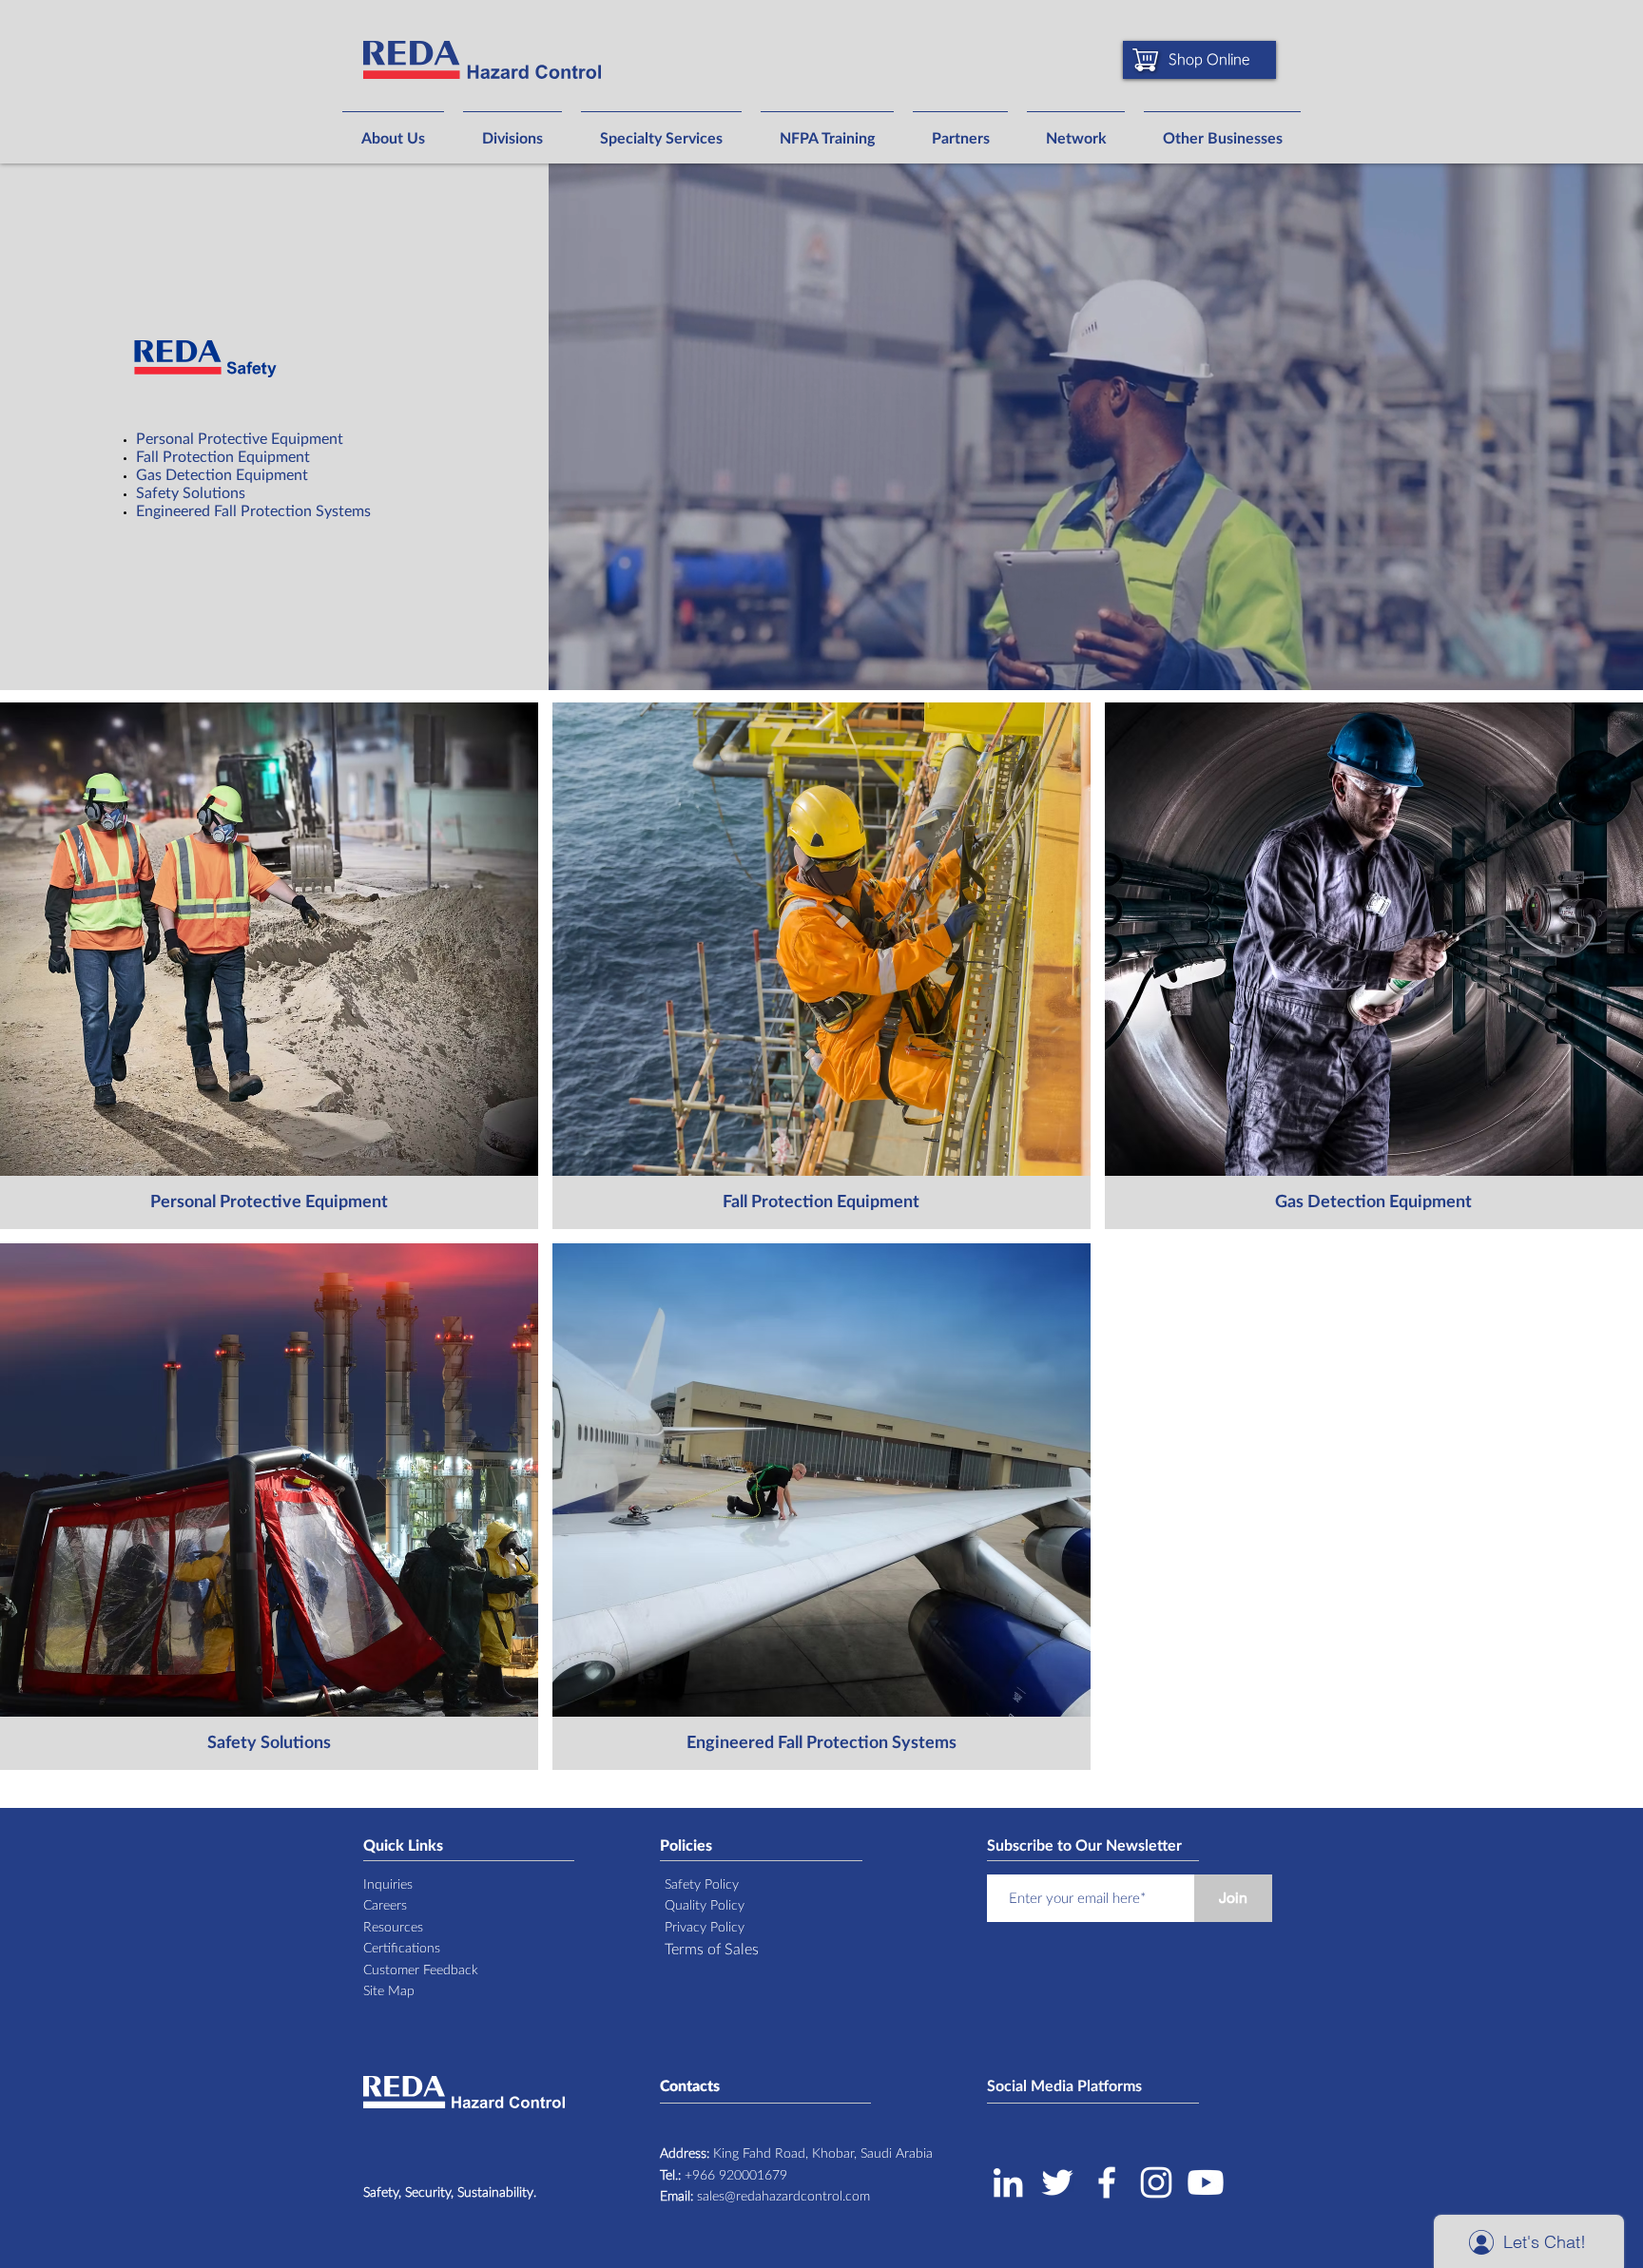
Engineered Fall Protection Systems (253, 511)
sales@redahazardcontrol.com (765, 2197)
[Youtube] (1206, 2182)
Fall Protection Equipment (223, 457)
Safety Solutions (191, 493)
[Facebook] (1107, 2182)
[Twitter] (1057, 2182)
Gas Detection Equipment (222, 475)
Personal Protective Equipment (242, 439)
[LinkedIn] (1008, 2182)
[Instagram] (1156, 2182)
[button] (393, 130)
